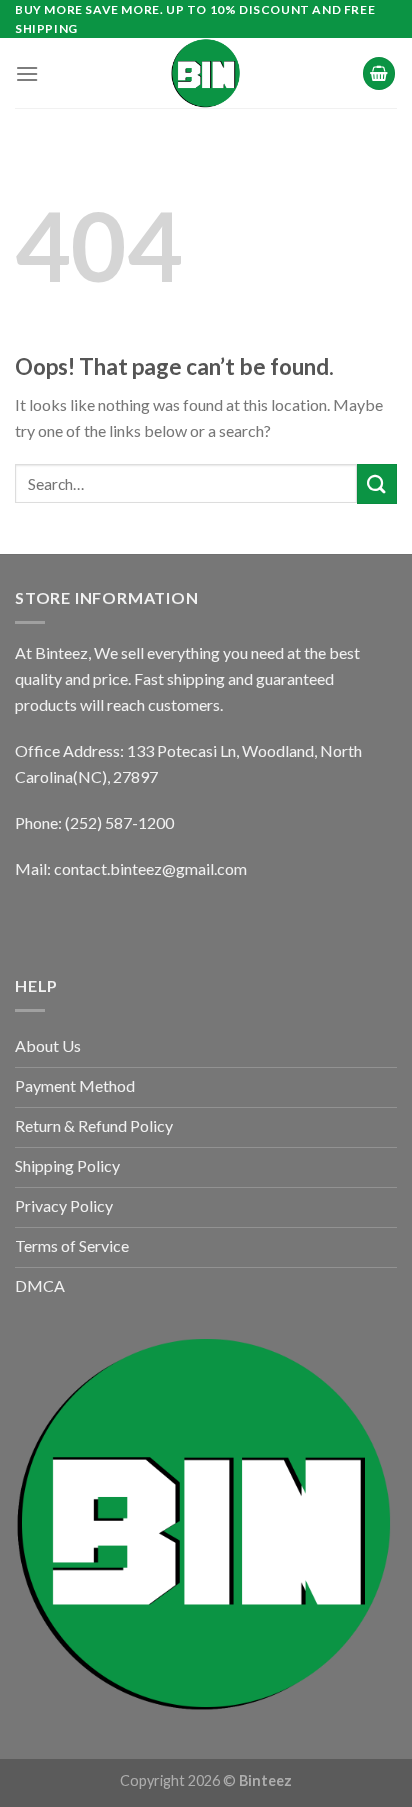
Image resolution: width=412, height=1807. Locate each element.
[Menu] (27, 73)
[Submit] (377, 483)
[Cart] (379, 73)
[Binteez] (206, 73)
